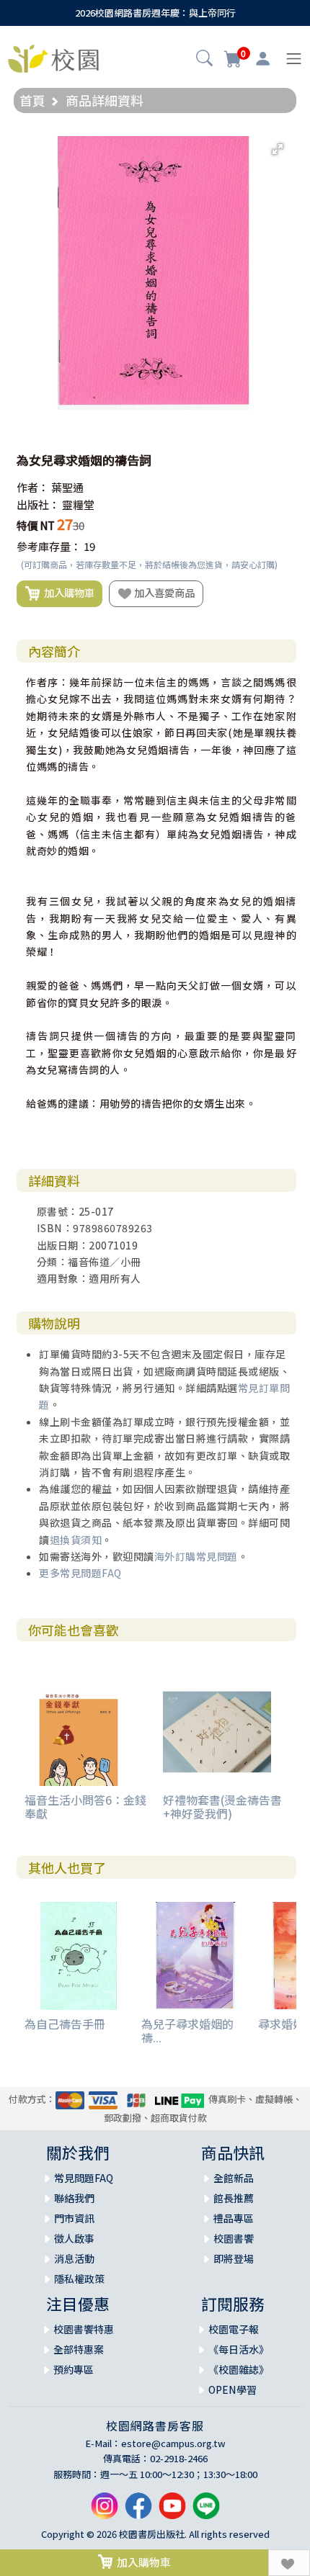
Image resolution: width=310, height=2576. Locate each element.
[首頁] (53, 57)
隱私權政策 (79, 2279)
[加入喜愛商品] (289, 2563)
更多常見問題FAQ (80, 1573)
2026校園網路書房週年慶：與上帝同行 (155, 13)
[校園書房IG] (105, 2512)
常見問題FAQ (84, 2178)
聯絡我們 (74, 2198)
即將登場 (234, 2258)
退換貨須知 (76, 1540)
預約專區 (74, 2369)
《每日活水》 (239, 2349)
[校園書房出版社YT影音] (172, 2512)
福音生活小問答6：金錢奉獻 (85, 1807)
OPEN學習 (232, 2389)
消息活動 (74, 2258)
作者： (33, 487)
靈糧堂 (78, 504)
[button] (204, 60)
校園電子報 (234, 2329)
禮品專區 (234, 2218)
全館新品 (234, 2178)
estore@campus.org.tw (173, 2443)
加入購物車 (67, 592)
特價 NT (36, 525)
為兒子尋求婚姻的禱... (187, 2030)
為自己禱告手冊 (65, 2024)
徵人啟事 (74, 2238)
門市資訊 (74, 2218)
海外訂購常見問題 (196, 1556)
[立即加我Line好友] (206, 2512)
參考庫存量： (49, 546)
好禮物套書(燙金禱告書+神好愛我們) (222, 1807)
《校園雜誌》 (239, 2369)
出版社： (38, 504)
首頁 (32, 100)
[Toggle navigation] (294, 59)
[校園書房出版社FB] (138, 2512)
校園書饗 (234, 2238)
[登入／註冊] (263, 59)
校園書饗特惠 (84, 2329)
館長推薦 (234, 2198)
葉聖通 (67, 487)
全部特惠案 (79, 2349)
